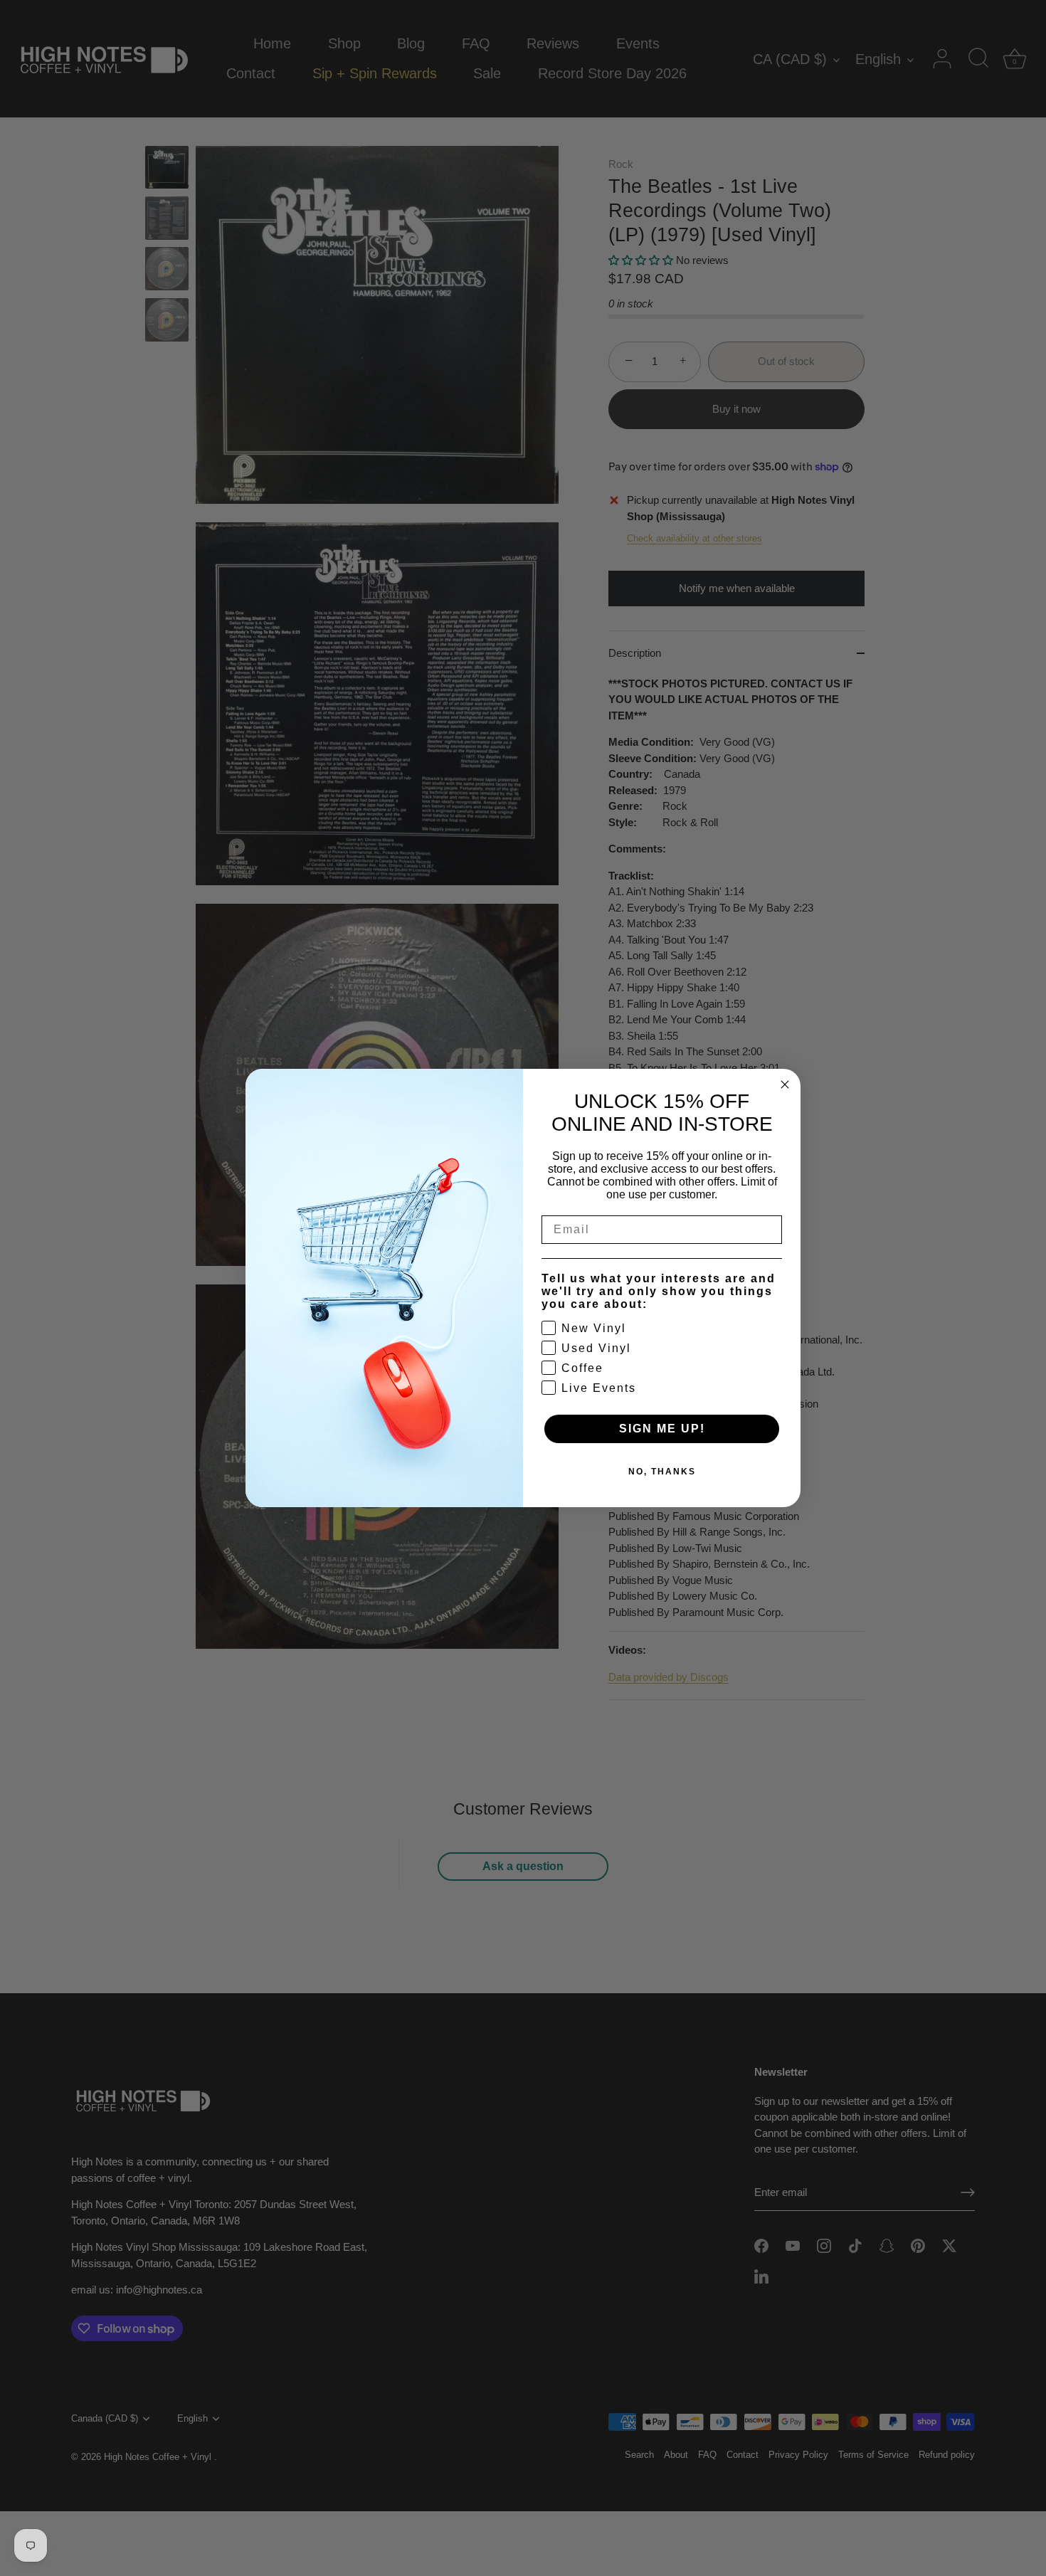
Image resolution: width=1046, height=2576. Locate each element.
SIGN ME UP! (662, 1429)
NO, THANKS (662, 1472)
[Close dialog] (785, 1084)
